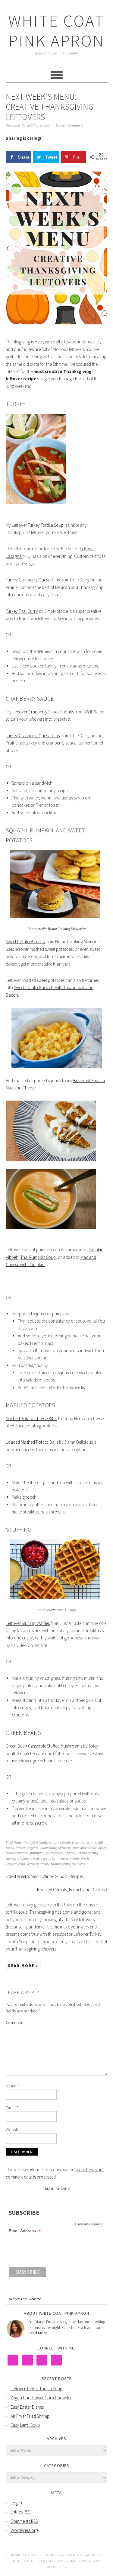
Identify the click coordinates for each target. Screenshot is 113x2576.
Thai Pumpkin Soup (38, 1257)
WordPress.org (24, 2530)
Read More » (23, 1966)
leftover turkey (38, 1864)
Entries (20, 2512)
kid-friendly (48, 1848)
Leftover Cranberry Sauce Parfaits (44, 712)
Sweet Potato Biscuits (26, 942)
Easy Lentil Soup (25, 2425)
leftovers (65, 1848)
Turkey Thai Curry (22, 611)
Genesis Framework (57, 2561)
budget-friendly (36, 1843)
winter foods (80, 1859)
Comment (15, 2022)
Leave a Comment (69, 125)
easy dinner (81, 1843)
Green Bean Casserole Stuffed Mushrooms (44, 1746)
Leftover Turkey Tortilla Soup (38, 525)
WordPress (57, 2567)
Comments (24, 2521)
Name (13, 2086)
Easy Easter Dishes (27, 2407)
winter (63, 1859)
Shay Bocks (93, 2555)
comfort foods (60, 1843)
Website (13, 2130)
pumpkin (37, 1853)
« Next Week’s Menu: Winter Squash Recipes (45, 1876)
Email (12, 2108)
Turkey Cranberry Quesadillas (33, 580)
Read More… (39, 2333)
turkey (11, 1859)
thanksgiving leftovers (68, 1864)
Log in (16, 2503)
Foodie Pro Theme (60, 2555)
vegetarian (49, 1859)
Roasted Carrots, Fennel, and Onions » (72, 1890)
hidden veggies (27, 1848)
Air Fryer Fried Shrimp (30, 2416)
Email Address (25, 2231)
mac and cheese (85, 1848)
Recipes (70, 1853)
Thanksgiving (88, 1853)
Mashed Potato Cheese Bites (31, 1418)
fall (94, 1843)
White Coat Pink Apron (56, 31)
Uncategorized (28, 1859)
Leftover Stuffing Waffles (28, 1623)
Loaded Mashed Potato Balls (32, 1442)
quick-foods (54, 1853)
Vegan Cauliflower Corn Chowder (41, 2398)
